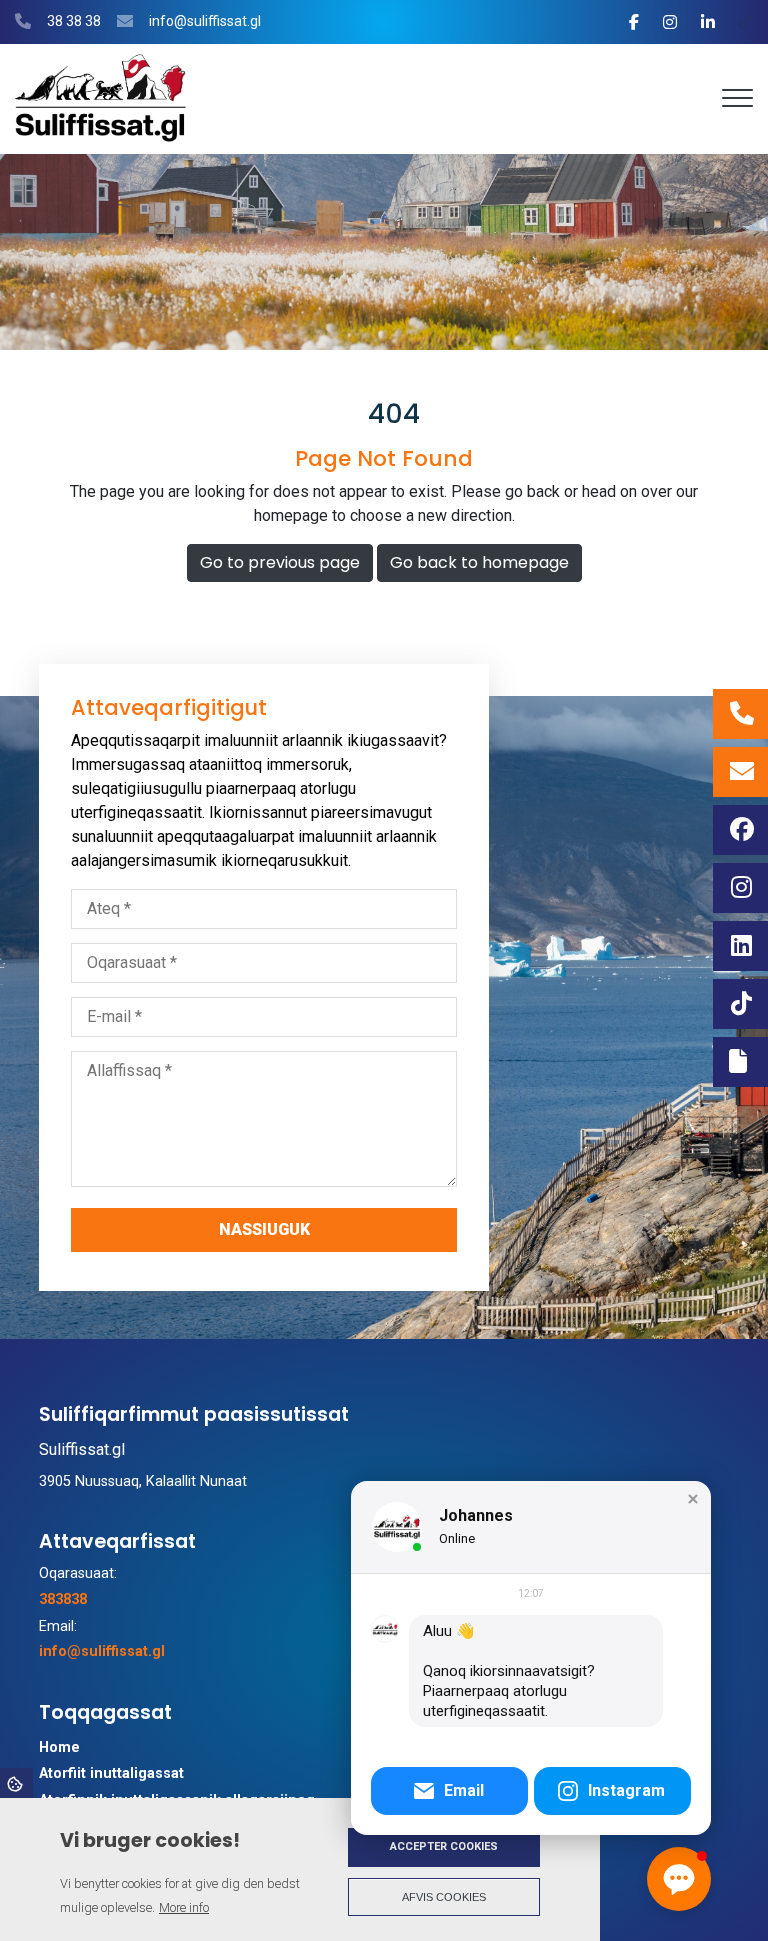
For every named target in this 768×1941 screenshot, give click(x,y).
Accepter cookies (444, 1846)
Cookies (16, 1783)
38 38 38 (74, 21)
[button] (693, 1499)
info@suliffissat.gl (205, 21)
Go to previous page (280, 562)
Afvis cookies (444, 1897)
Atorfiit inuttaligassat (111, 1774)
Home (59, 1748)
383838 (63, 1599)
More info (184, 1907)
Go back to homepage (479, 562)
